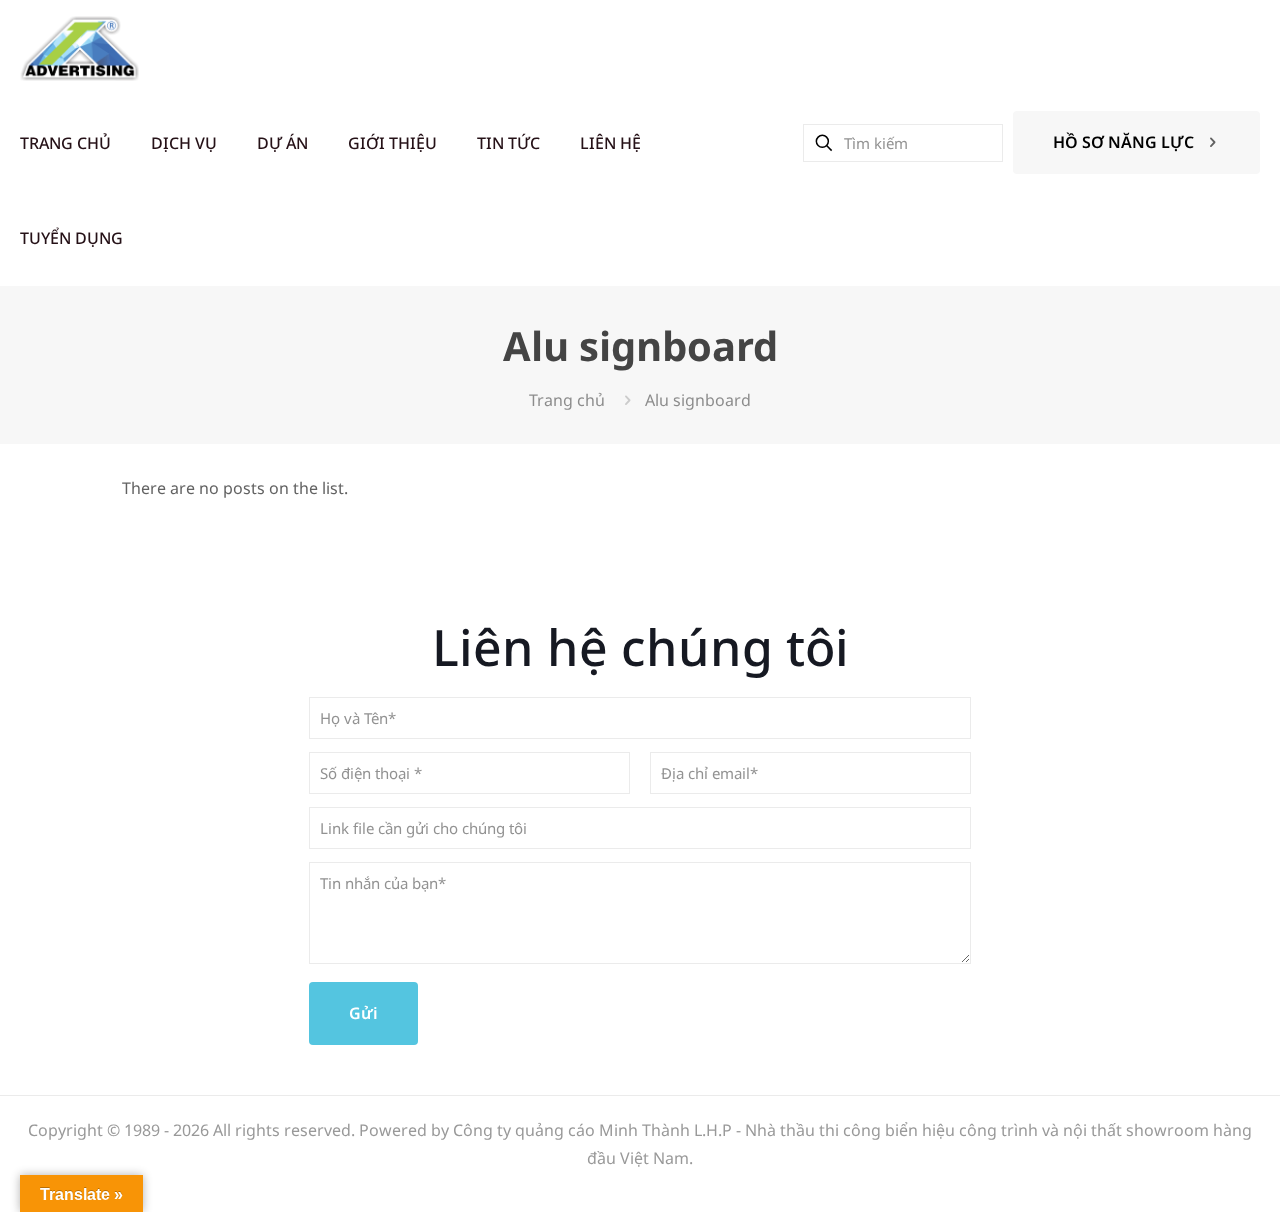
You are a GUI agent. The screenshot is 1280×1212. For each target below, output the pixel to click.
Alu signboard (698, 400)
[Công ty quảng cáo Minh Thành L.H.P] (79, 47)
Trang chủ (567, 400)
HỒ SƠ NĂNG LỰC (1123, 142)
